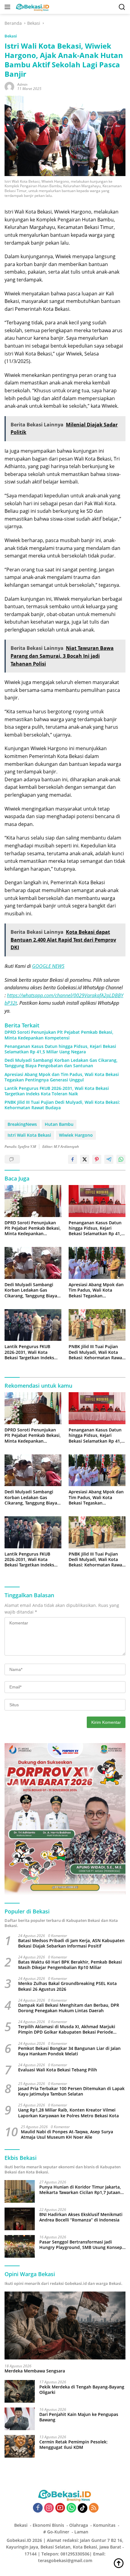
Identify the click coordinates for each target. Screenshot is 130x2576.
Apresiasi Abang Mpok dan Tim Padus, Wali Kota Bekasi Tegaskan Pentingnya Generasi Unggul (62, 1077)
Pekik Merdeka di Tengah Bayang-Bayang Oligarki (82, 2390)
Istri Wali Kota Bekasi (29, 1135)
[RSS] (94, 2508)
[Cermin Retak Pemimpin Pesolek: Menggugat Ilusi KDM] (20, 2446)
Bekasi (11, 36)
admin (22, 84)
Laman (81, 2532)
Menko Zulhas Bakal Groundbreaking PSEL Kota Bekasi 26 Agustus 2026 (67, 1986)
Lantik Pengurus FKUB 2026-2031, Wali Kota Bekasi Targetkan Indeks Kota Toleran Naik (57, 1091)
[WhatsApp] (71, 2508)
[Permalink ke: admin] (9, 86)
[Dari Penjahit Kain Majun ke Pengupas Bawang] (20, 2419)
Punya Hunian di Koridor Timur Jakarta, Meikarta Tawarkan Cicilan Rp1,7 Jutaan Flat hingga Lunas (80, 2190)
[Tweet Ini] (85, 1159)
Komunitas (104, 2525)
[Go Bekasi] (32, 7)
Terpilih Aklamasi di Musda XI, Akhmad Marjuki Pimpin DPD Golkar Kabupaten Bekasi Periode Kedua (67, 2029)
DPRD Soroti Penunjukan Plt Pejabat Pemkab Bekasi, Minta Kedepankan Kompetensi (59, 1035)
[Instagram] (49, 2508)
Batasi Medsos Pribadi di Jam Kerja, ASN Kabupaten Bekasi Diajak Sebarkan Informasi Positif (71, 1943)
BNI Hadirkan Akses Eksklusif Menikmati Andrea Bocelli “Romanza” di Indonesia (81, 2217)
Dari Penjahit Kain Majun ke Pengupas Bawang (79, 2417)
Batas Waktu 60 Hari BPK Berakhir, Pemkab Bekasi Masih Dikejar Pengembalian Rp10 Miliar (70, 1965)
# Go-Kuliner (56, 2532)
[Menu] (9, 7)
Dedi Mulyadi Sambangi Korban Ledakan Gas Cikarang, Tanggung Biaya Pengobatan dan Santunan (61, 1063)
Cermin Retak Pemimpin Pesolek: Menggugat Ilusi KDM (73, 2445)
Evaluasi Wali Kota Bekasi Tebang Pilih (58, 2070)
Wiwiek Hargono (76, 1135)
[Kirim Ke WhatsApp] (121, 1159)
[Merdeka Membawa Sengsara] (65, 2325)
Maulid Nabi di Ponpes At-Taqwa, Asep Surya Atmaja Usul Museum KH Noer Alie (67, 2134)
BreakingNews (22, 1124)
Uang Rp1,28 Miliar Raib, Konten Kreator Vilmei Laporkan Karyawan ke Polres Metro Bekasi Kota (68, 2113)
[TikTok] (83, 2508)
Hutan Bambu (59, 1124)
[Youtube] (60, 2508)
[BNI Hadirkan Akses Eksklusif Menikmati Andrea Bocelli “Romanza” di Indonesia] (20, 2219)
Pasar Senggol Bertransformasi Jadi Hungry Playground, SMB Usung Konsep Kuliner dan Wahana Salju (81, 2245)
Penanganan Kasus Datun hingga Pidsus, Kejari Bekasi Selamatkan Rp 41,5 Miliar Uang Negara (60, 1049)
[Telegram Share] (109, 1159)
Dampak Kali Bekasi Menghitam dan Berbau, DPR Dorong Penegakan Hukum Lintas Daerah (69, 2008)
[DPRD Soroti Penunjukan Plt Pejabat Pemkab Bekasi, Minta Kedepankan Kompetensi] (33, 1201)
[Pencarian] (122, 7)
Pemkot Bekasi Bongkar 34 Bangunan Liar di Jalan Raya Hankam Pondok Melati (69, 2051)
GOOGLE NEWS (48, 966)
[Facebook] (38, 2508)
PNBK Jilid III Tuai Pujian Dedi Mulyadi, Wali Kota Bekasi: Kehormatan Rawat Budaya (62, 1105)
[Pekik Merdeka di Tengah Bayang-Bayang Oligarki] (20, 2391)
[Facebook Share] (73, 1159)
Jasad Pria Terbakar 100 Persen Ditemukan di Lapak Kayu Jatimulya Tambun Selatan (71, 2091)
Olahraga (79, 2525)
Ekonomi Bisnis (48, 2525)
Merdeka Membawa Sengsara (35, 2371)
